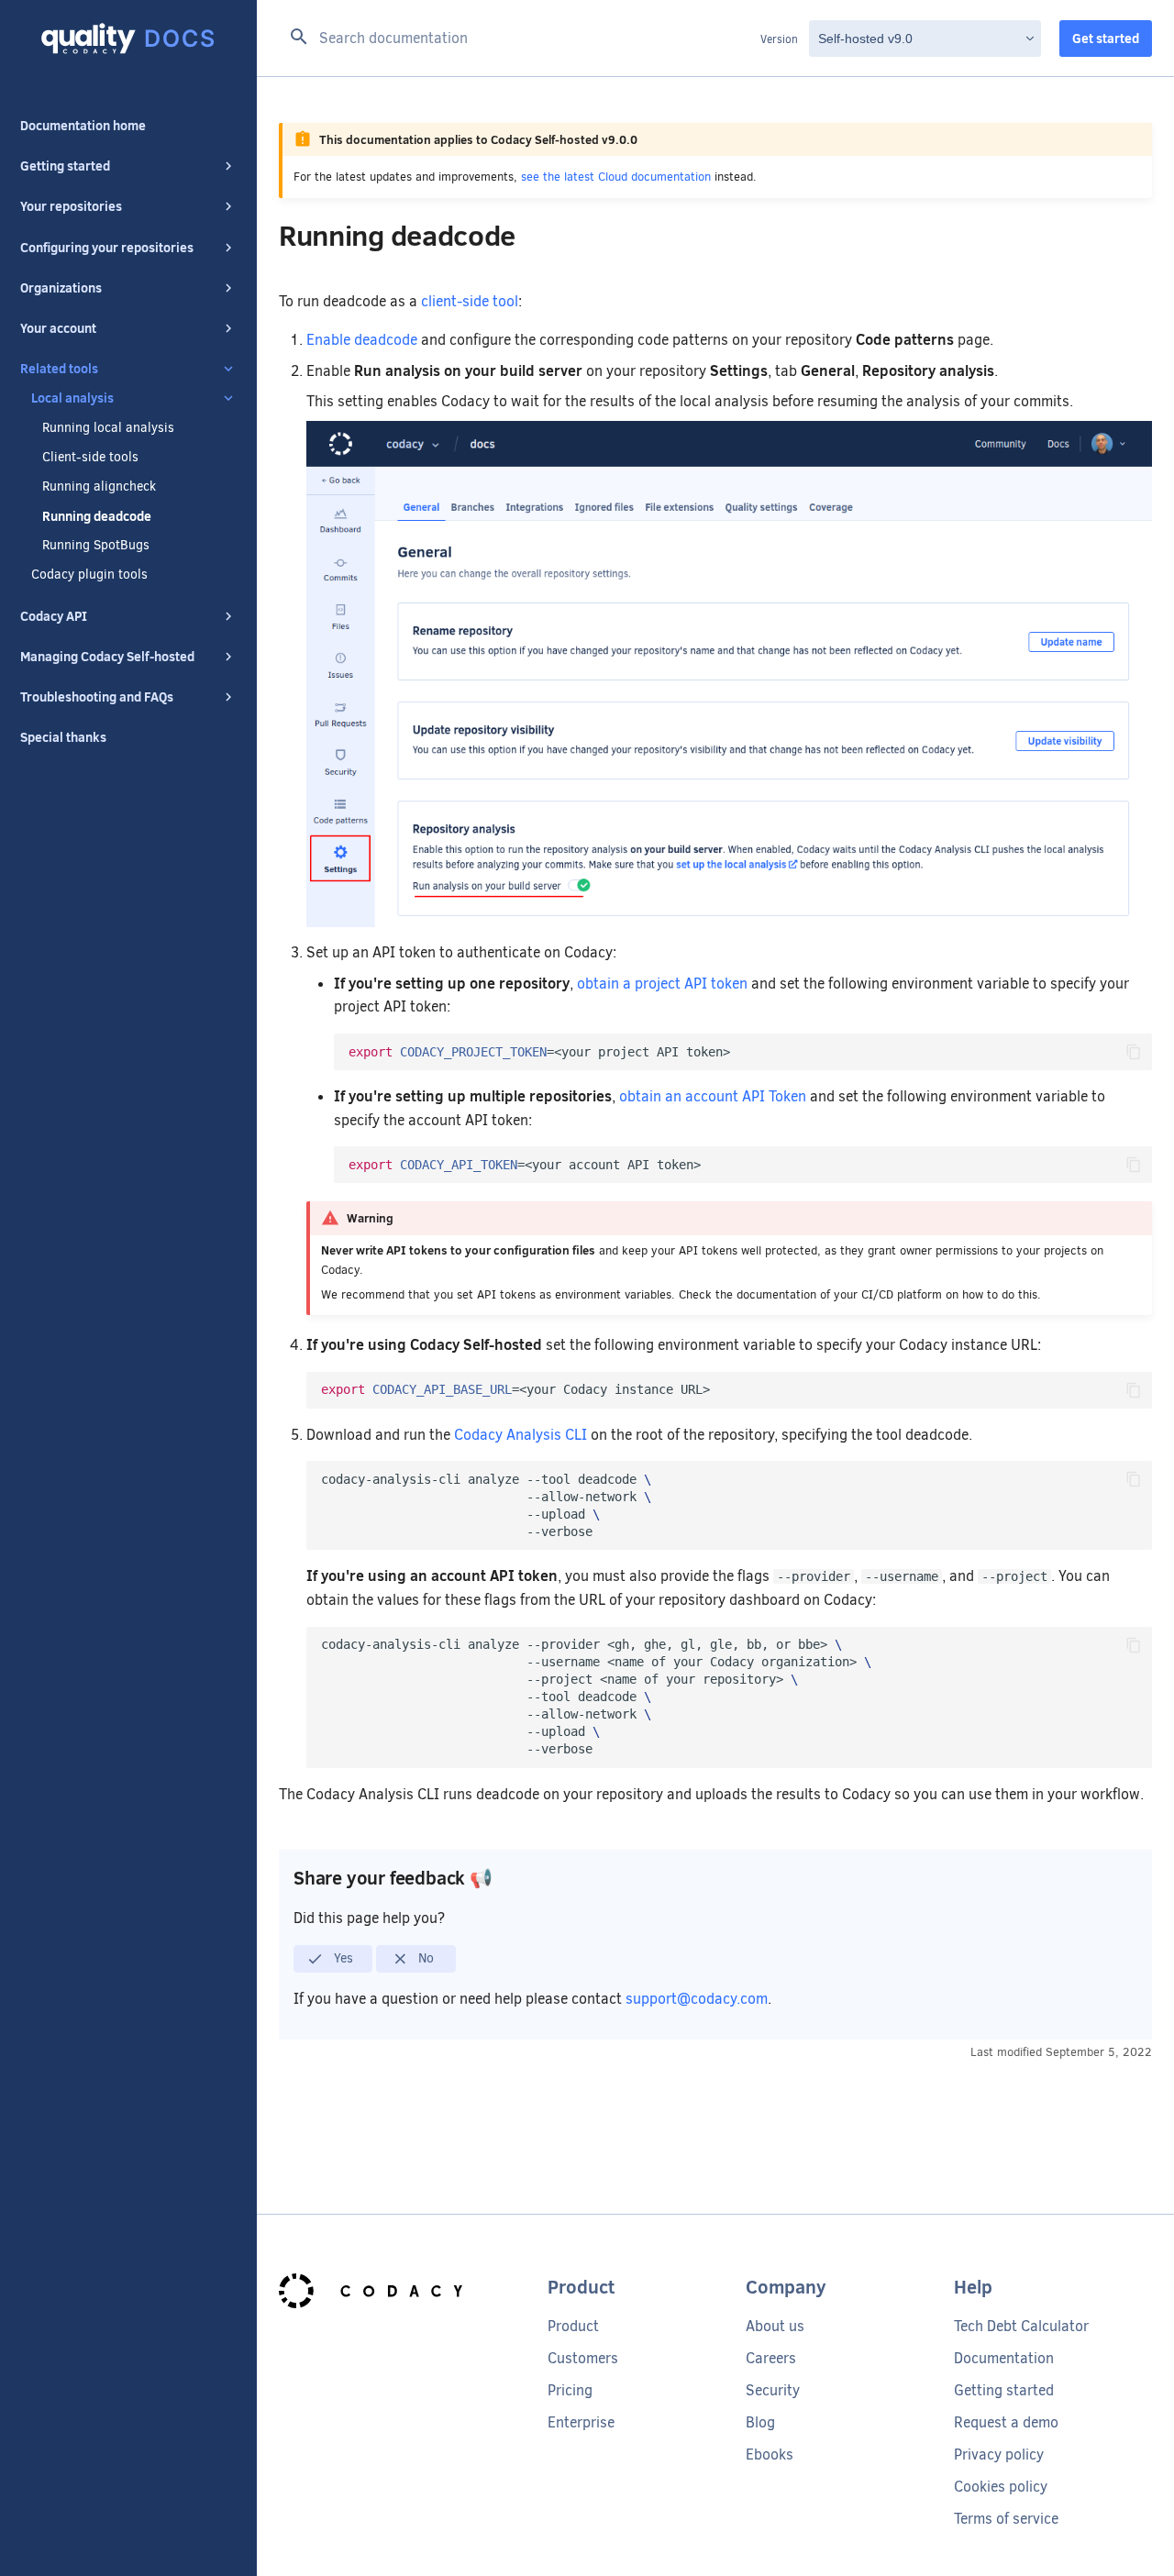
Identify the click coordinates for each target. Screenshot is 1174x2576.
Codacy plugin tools (89, 575)
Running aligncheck (99, 487)
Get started (1106, 39)
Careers (771, 2358)
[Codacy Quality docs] (128, 39)
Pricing (570, 2390)
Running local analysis (108, 428)
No (424, 1958)
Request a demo (1006, 2422)
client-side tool (470, 301)
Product (573, 2326)
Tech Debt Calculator (1021, 2326)
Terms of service (1006, 2519)
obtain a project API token (662, 984)
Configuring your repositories (107, 248)
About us (775, 2326)
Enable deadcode (362, 340)
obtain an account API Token (713, 1096)
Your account (58, 328)
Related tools (59, 369)
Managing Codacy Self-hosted (107, 657)
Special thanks (63, 737)
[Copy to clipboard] (1134, 1052)
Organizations (61, 288)
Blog (760, 2422)
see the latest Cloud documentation (616, 177)
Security (773, 2390)
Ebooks (770, 2454)
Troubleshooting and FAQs (97, 697)
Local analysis (72, 398)
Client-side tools (90, 458)
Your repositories (71, 206)
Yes (342, 1958)
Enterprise (581, 2422)
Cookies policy (1001, 2487)
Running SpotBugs (96, 546)
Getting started (65, 166)
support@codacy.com (697, 1999)
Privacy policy (999, 2454)
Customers (583, 2358)
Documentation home (83, 126)
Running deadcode (97, 516)
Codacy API (54, 616)
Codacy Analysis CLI (521, 1435)
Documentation (1004, 2358)
